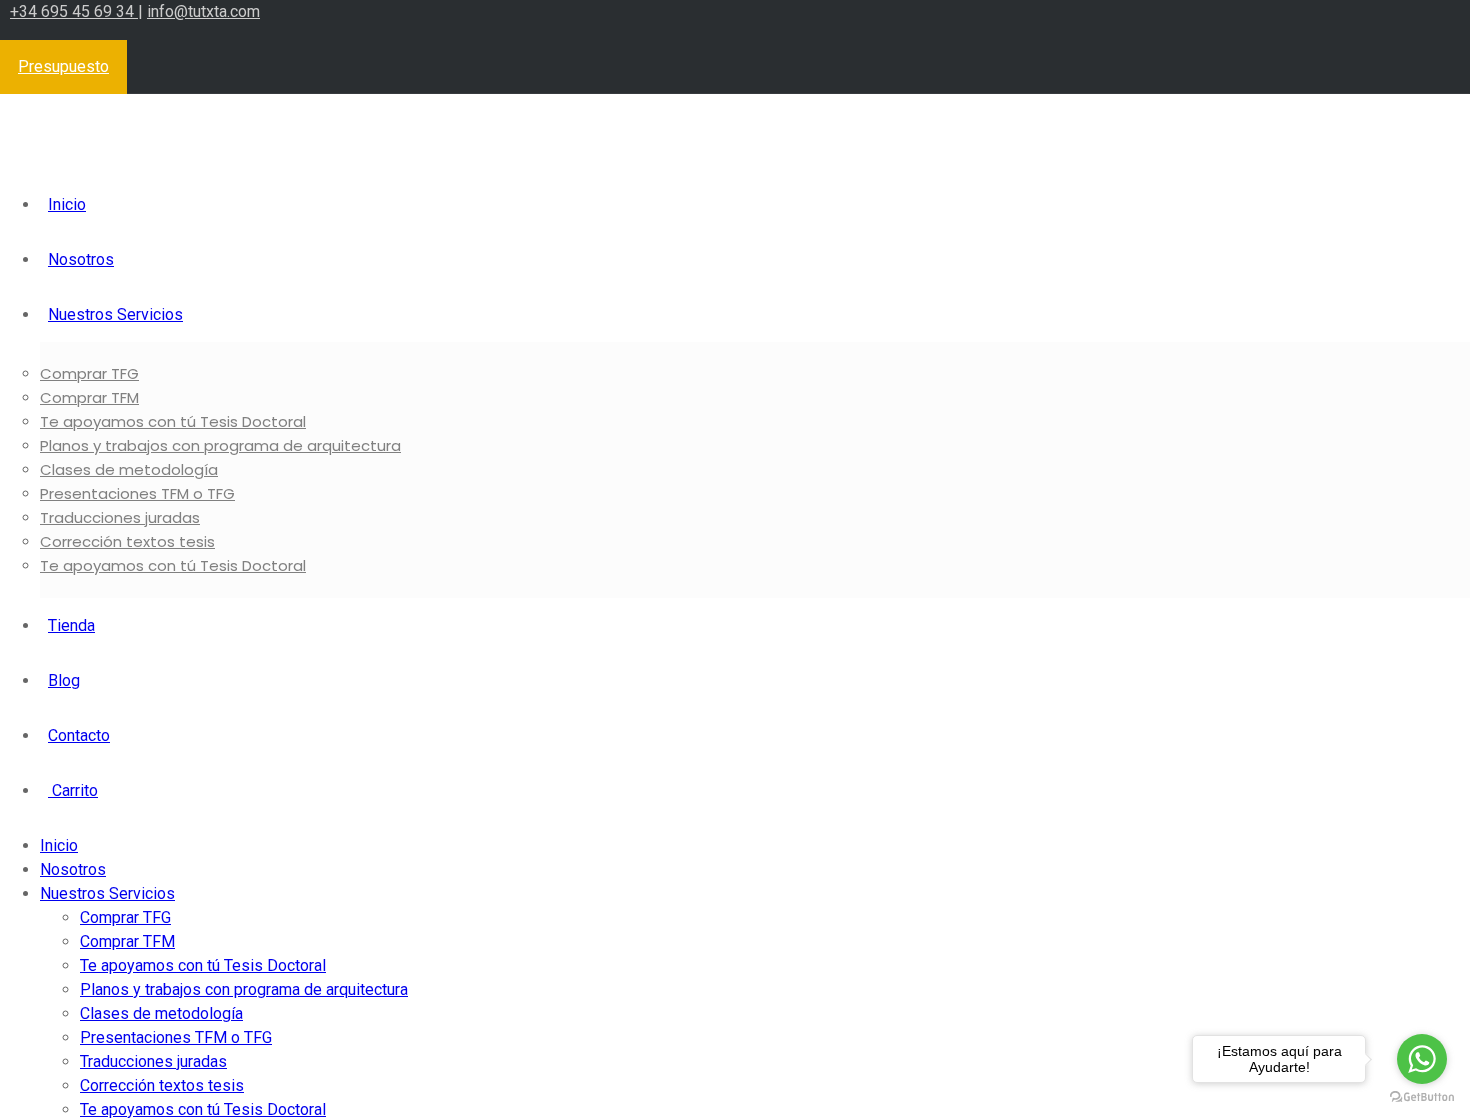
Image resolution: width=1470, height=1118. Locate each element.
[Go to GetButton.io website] (1422, 1097)
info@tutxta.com (203, 11)
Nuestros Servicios (115, 314)
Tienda (71, 625)
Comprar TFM (89, 397)
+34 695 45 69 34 (74, 11)
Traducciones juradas (120, 517)
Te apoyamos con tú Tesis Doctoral (173, 421)
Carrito (73, 790)
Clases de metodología (129, 469)
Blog (64, 680)
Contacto (79, 735)
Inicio (67, 204)
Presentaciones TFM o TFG (137, 493)
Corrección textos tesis (127, 541)
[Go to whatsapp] (1422, 1059)
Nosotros (81, 259)
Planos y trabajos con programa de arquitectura (220, 445)
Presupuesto (63, 66)
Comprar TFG (89, 373)
